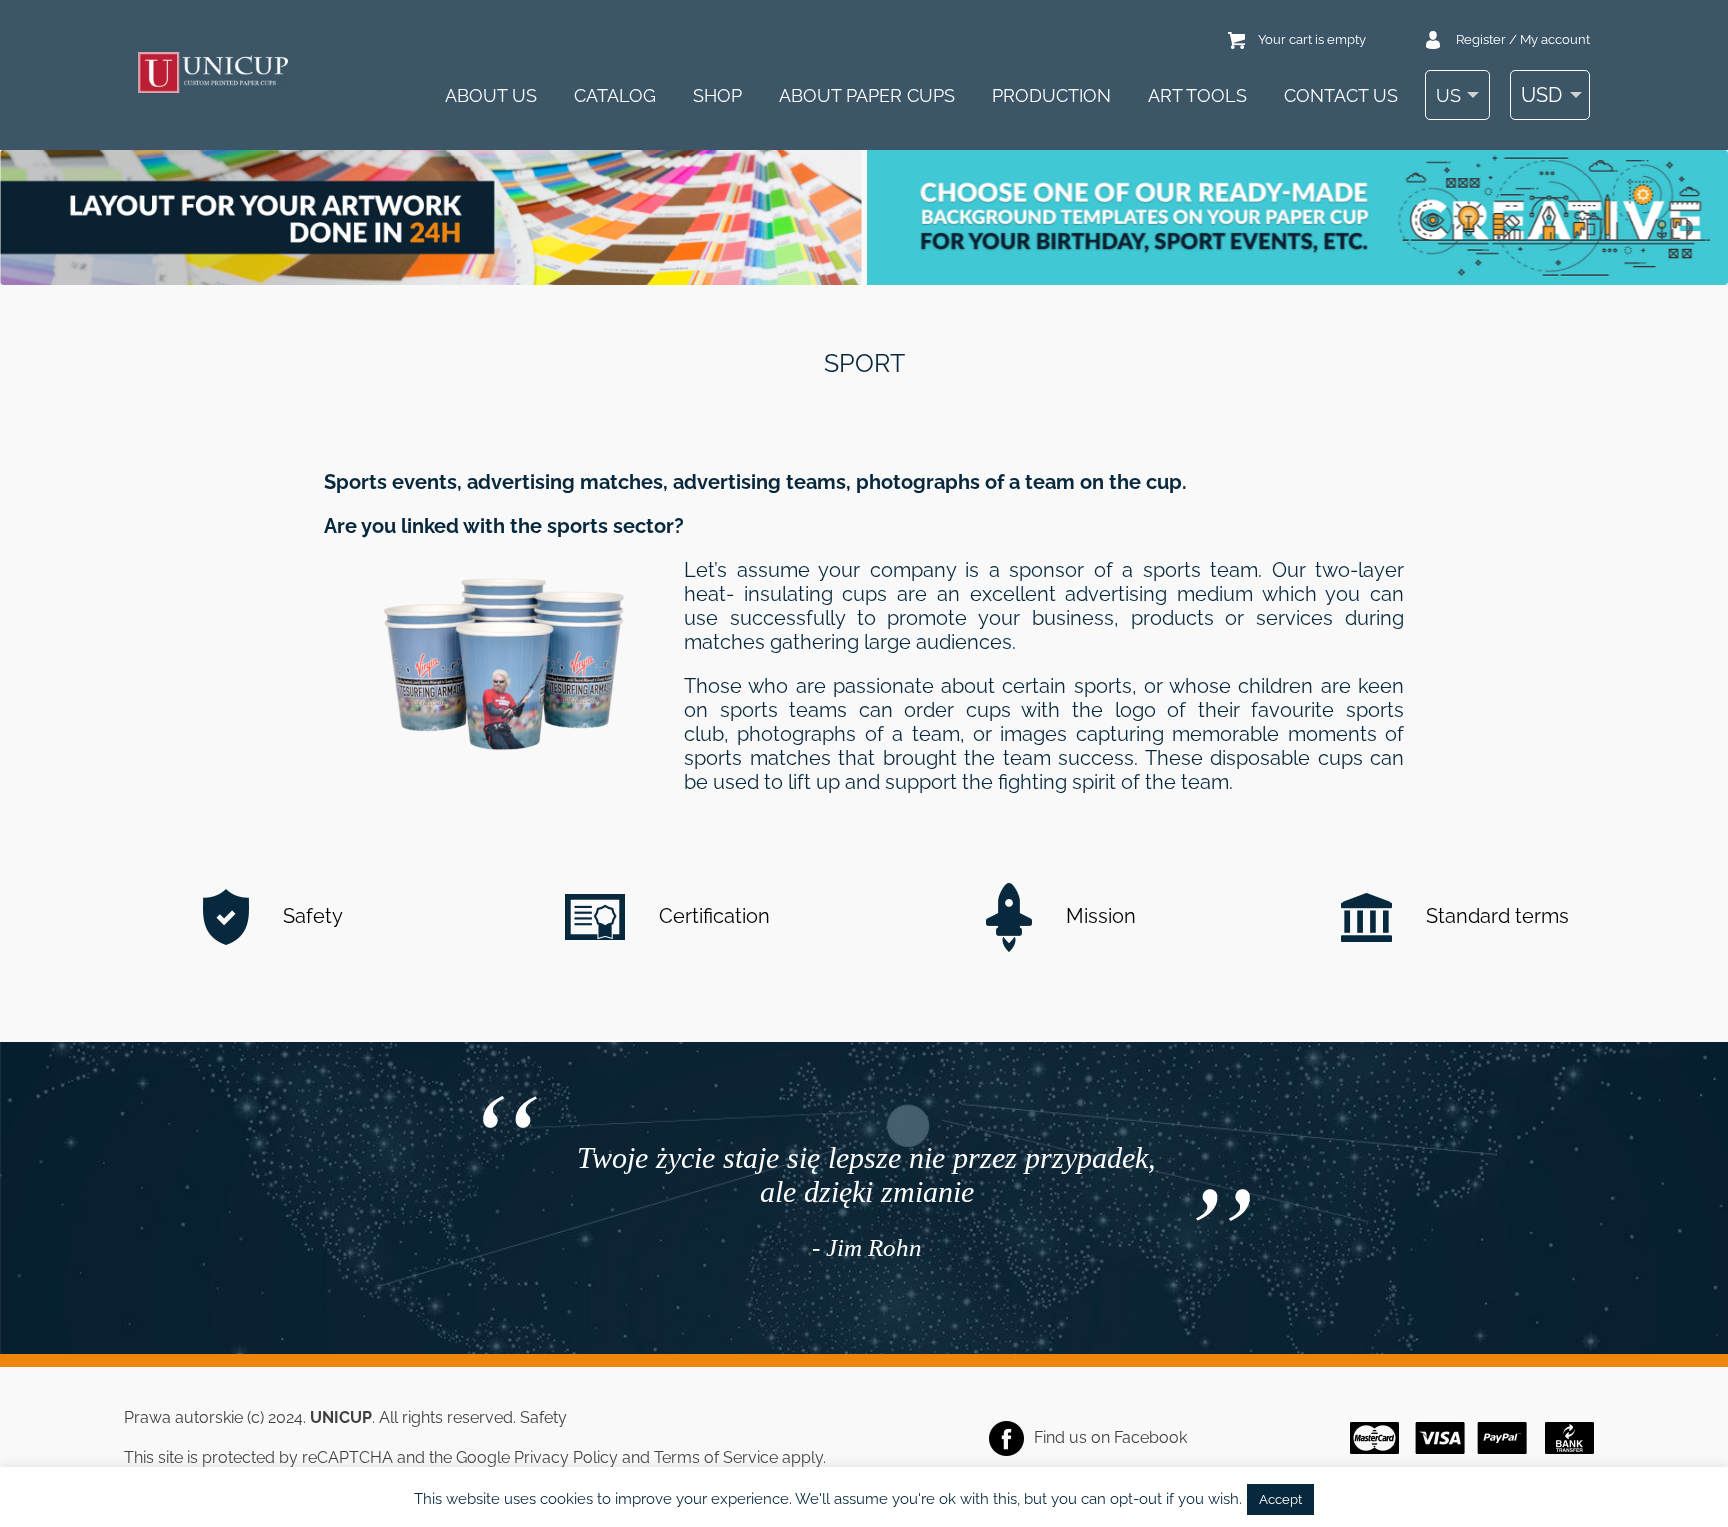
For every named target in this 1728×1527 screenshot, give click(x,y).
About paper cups (867, 95)
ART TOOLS (1197, 95)
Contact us (1341, 95)
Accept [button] (1280, 1499)
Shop (717, 95)
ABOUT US (491, 95)
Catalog (615, 95)
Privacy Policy (566, 1457)
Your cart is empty (1312, 39)
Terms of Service (716, 1457)
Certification (712, 916)
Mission (1098, 916)
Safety (310, 916)
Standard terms (1495, 916)
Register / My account (1523, 39)
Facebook (1150, 1437)
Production (1051, 95)
